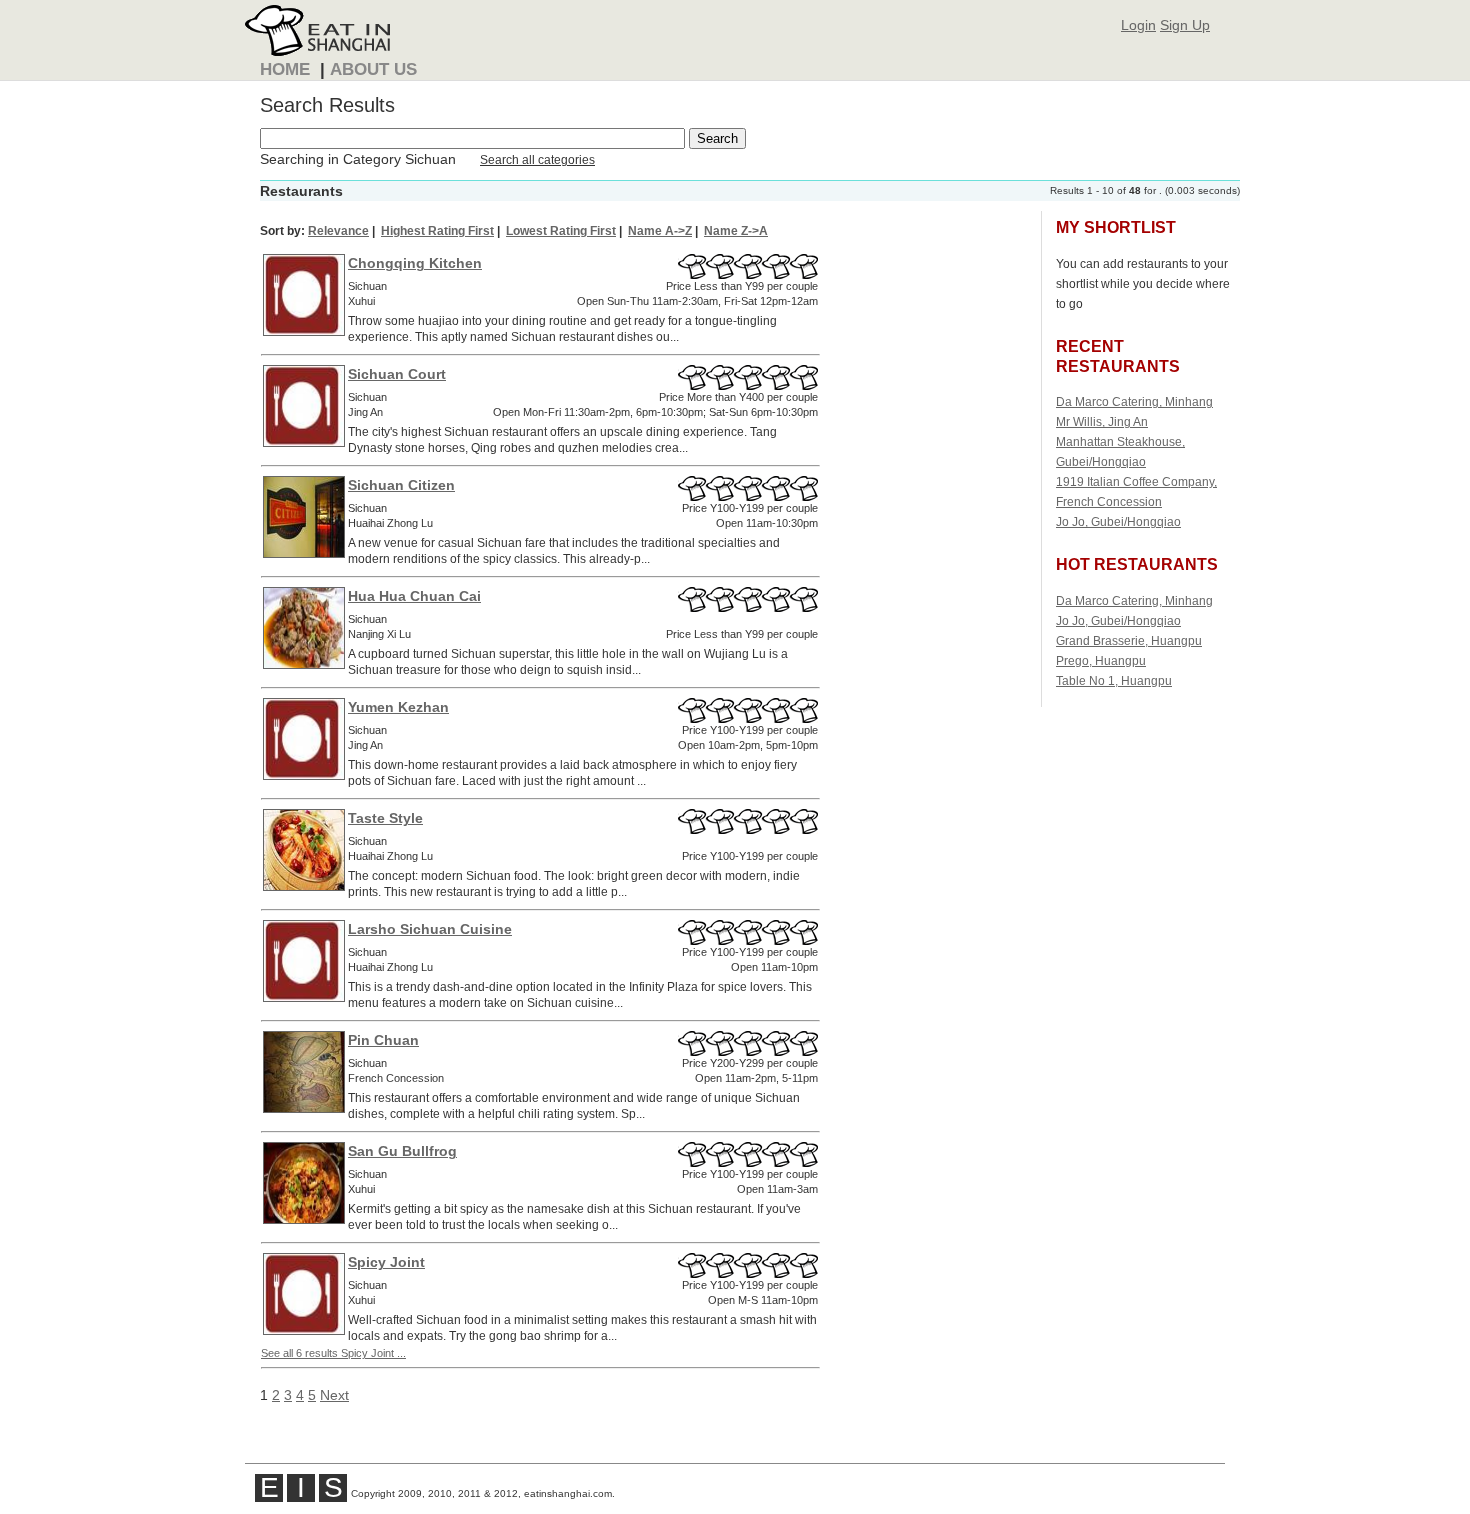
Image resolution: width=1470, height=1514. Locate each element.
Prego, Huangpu (1101, 660)
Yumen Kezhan (398, 707)
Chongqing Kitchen (415, 263)
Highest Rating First (437, 231)
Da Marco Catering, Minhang (1134, 401)
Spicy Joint (386, 1262)
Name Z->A (736, 231)
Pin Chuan (383, 1040)
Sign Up (1185, 25)
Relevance (338, 231)
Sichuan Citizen (401, 485)
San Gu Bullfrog (402, 1151)
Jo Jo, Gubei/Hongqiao (1118, 521)
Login (1138, 25)
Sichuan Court (397, 374)
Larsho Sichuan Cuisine (430, 929)
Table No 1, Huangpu (1114, 680)
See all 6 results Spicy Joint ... (333, 1353)
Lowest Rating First (561, 231)
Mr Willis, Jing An (1102, 421)
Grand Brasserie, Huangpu (1129, 640)
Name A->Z (660, 231)
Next (334, 1395)
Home (285, 69)
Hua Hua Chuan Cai (414, 596)
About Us (373, 69)
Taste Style (385, 818)
